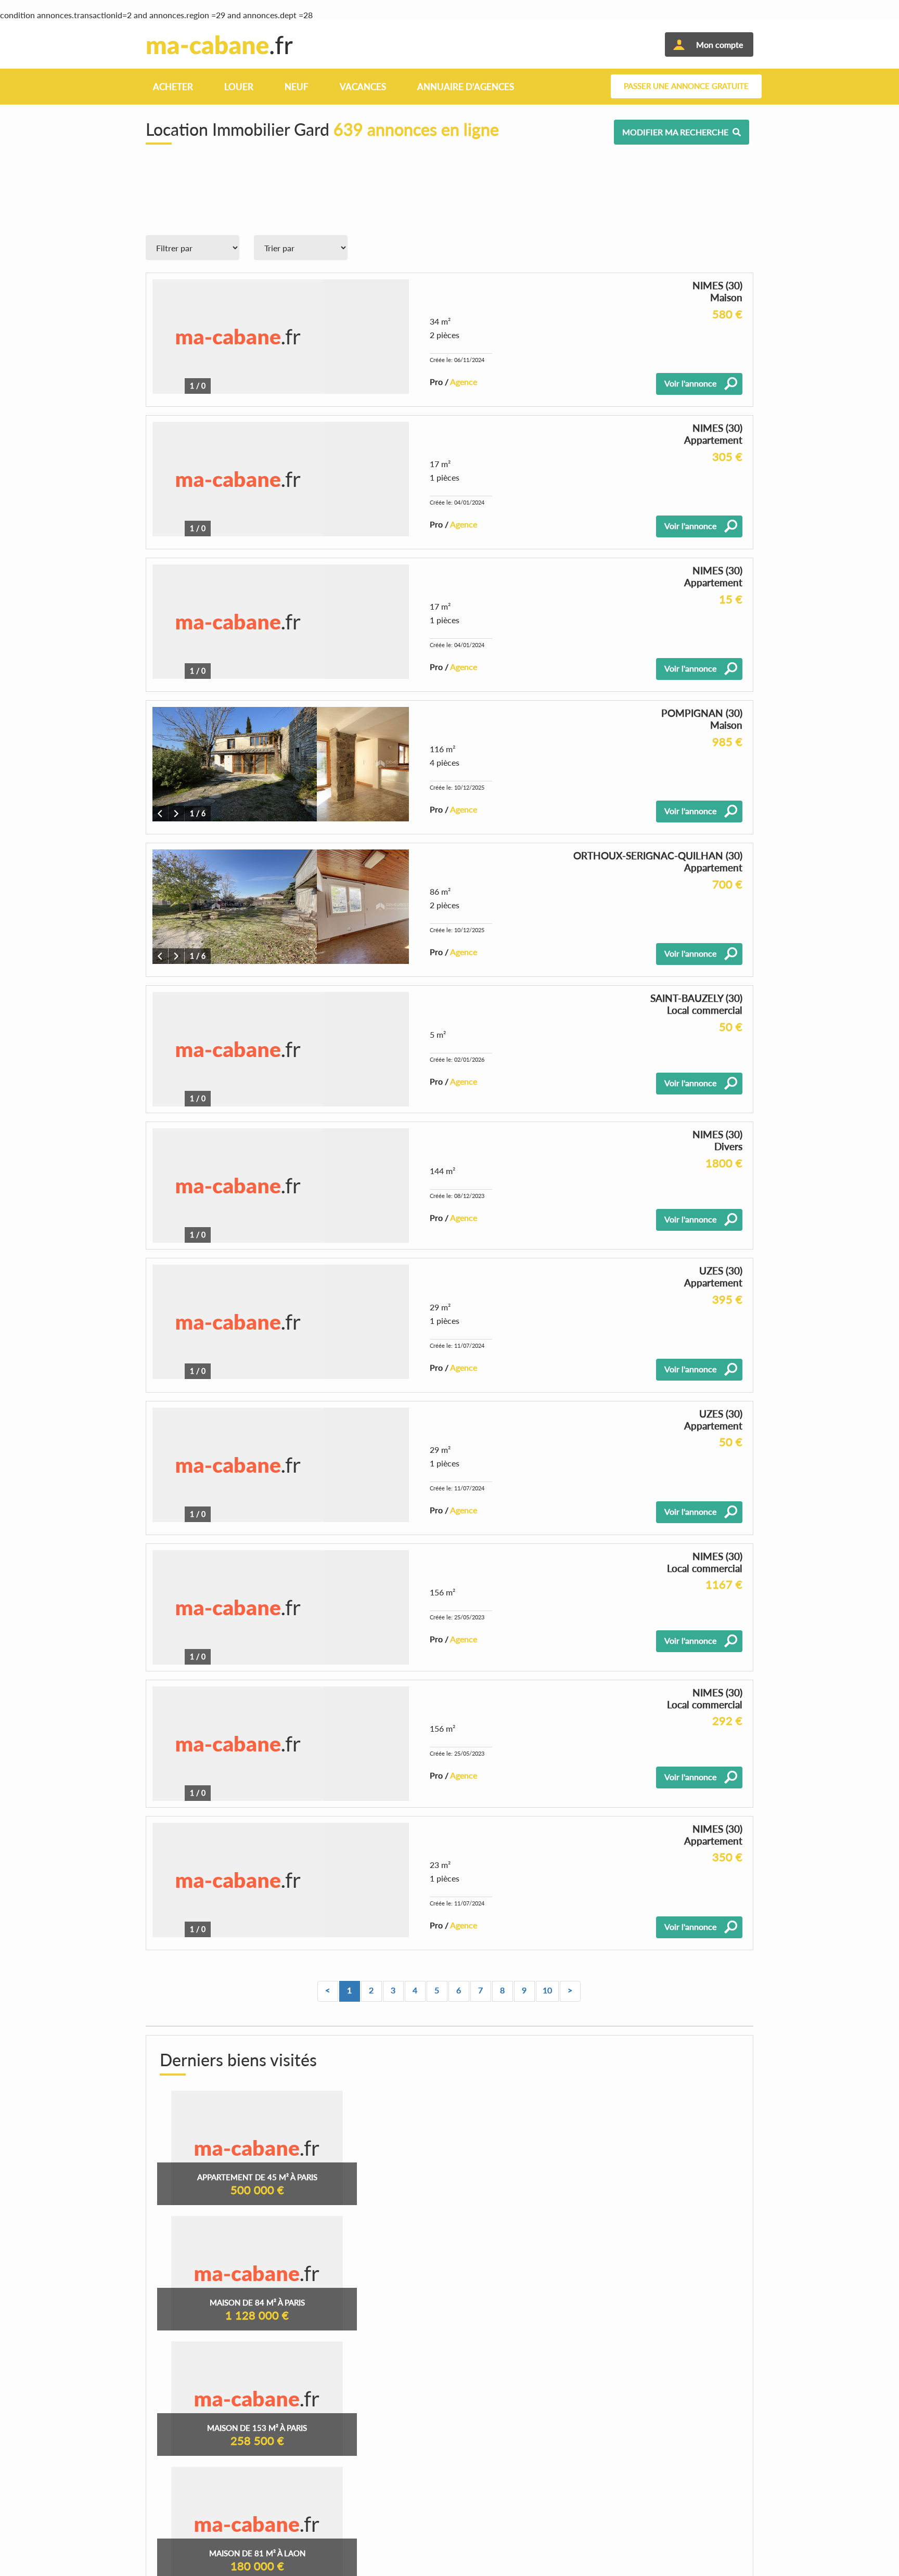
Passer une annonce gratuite (686, 86)
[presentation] (160, 814)
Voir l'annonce (690, 383)
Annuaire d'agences (466, 87)
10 (547, 1990)
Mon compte (720, 44)
